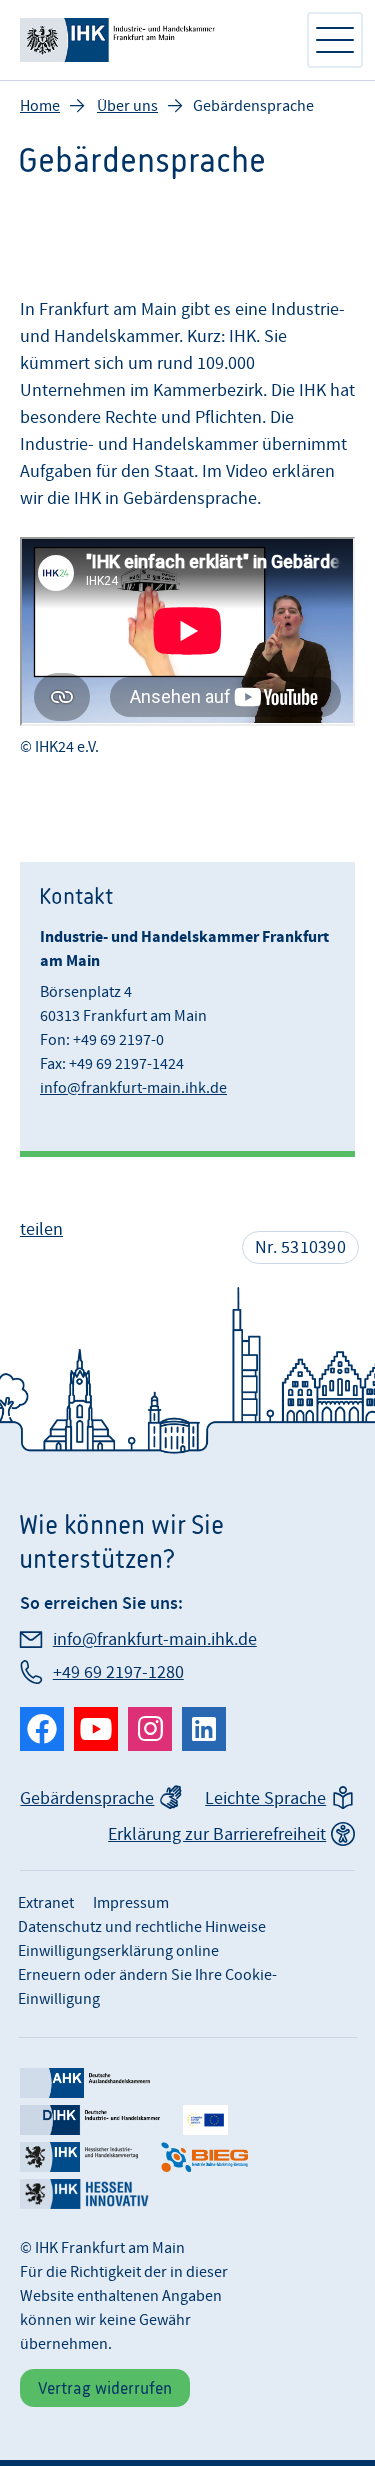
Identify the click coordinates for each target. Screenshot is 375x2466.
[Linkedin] (204, 1729)
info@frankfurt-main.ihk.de (133, 1088)
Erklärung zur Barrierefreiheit (217, 1834)
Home (40, 106)
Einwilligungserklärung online (118, 1951)
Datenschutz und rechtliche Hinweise (142, 1927)
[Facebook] (42, 1729)
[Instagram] (150, 1729)
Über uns (127, 106)
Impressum (131, 1903)
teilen (41, 1229)
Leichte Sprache (265, 1798)
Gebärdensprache (87, 1798)
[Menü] (335, 40)
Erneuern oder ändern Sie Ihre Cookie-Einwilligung (147, 1987)
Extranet (46, 1903)
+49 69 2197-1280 (118, 1672)
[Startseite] (152, 40)
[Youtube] (96, 1729)
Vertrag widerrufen (105, 2388)
